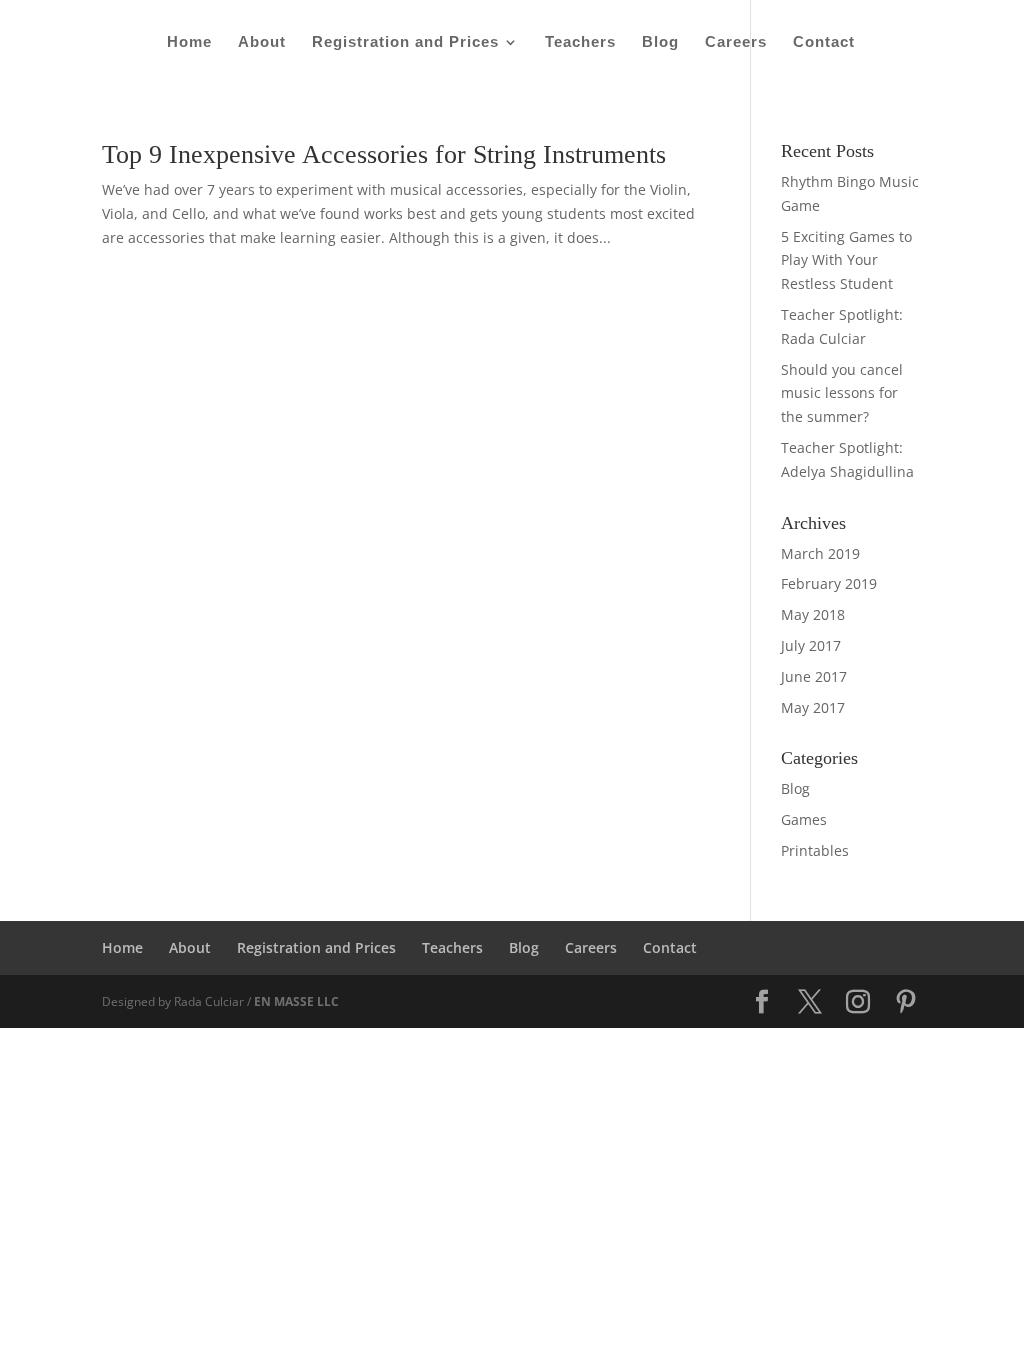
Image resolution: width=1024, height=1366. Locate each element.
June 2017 (814, 676)
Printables (815, 850)
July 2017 (811, 645)
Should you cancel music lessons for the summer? (842, 393)
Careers (736, 42)
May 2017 (813, 707)
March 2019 (820, 553)
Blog (660, 42)
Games (804, 819)
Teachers (580, 42)
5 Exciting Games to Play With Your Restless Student (846, 260)
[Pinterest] (906, 1002)
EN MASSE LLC (296, 1001)
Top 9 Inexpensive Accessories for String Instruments (384, 154)
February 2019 (829, 583)
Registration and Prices (405, 42)
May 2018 (813, 614)
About (262, 42)
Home (189, 42)
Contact (824, 42)
